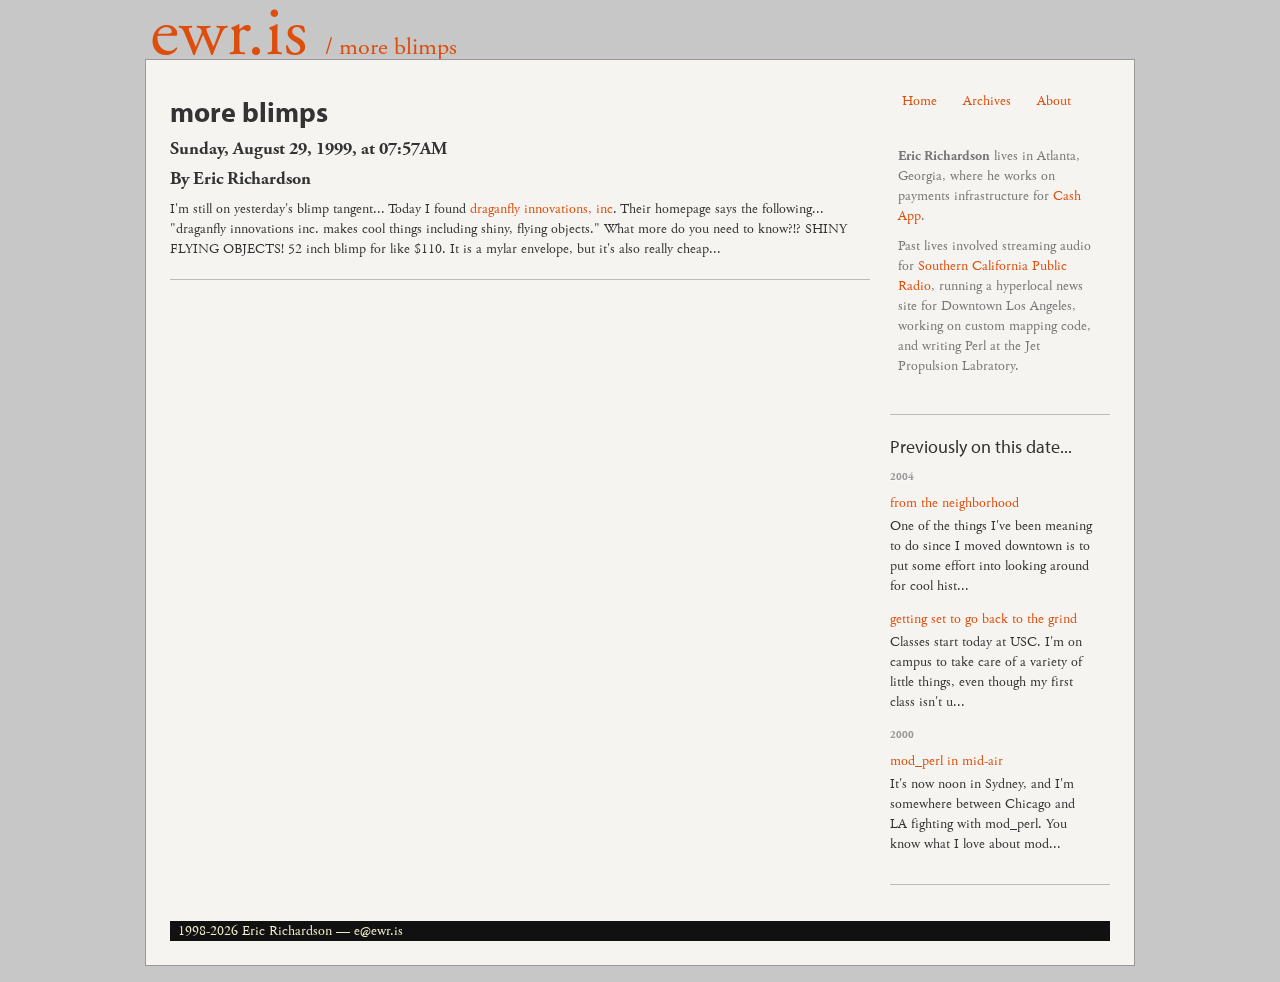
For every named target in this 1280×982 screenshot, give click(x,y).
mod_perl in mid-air (946, 761)
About (1054, 101)
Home (919, 101)
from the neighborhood (954, 503)
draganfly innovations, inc (541, 209)
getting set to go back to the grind (983, 619)
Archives (987, 101)
